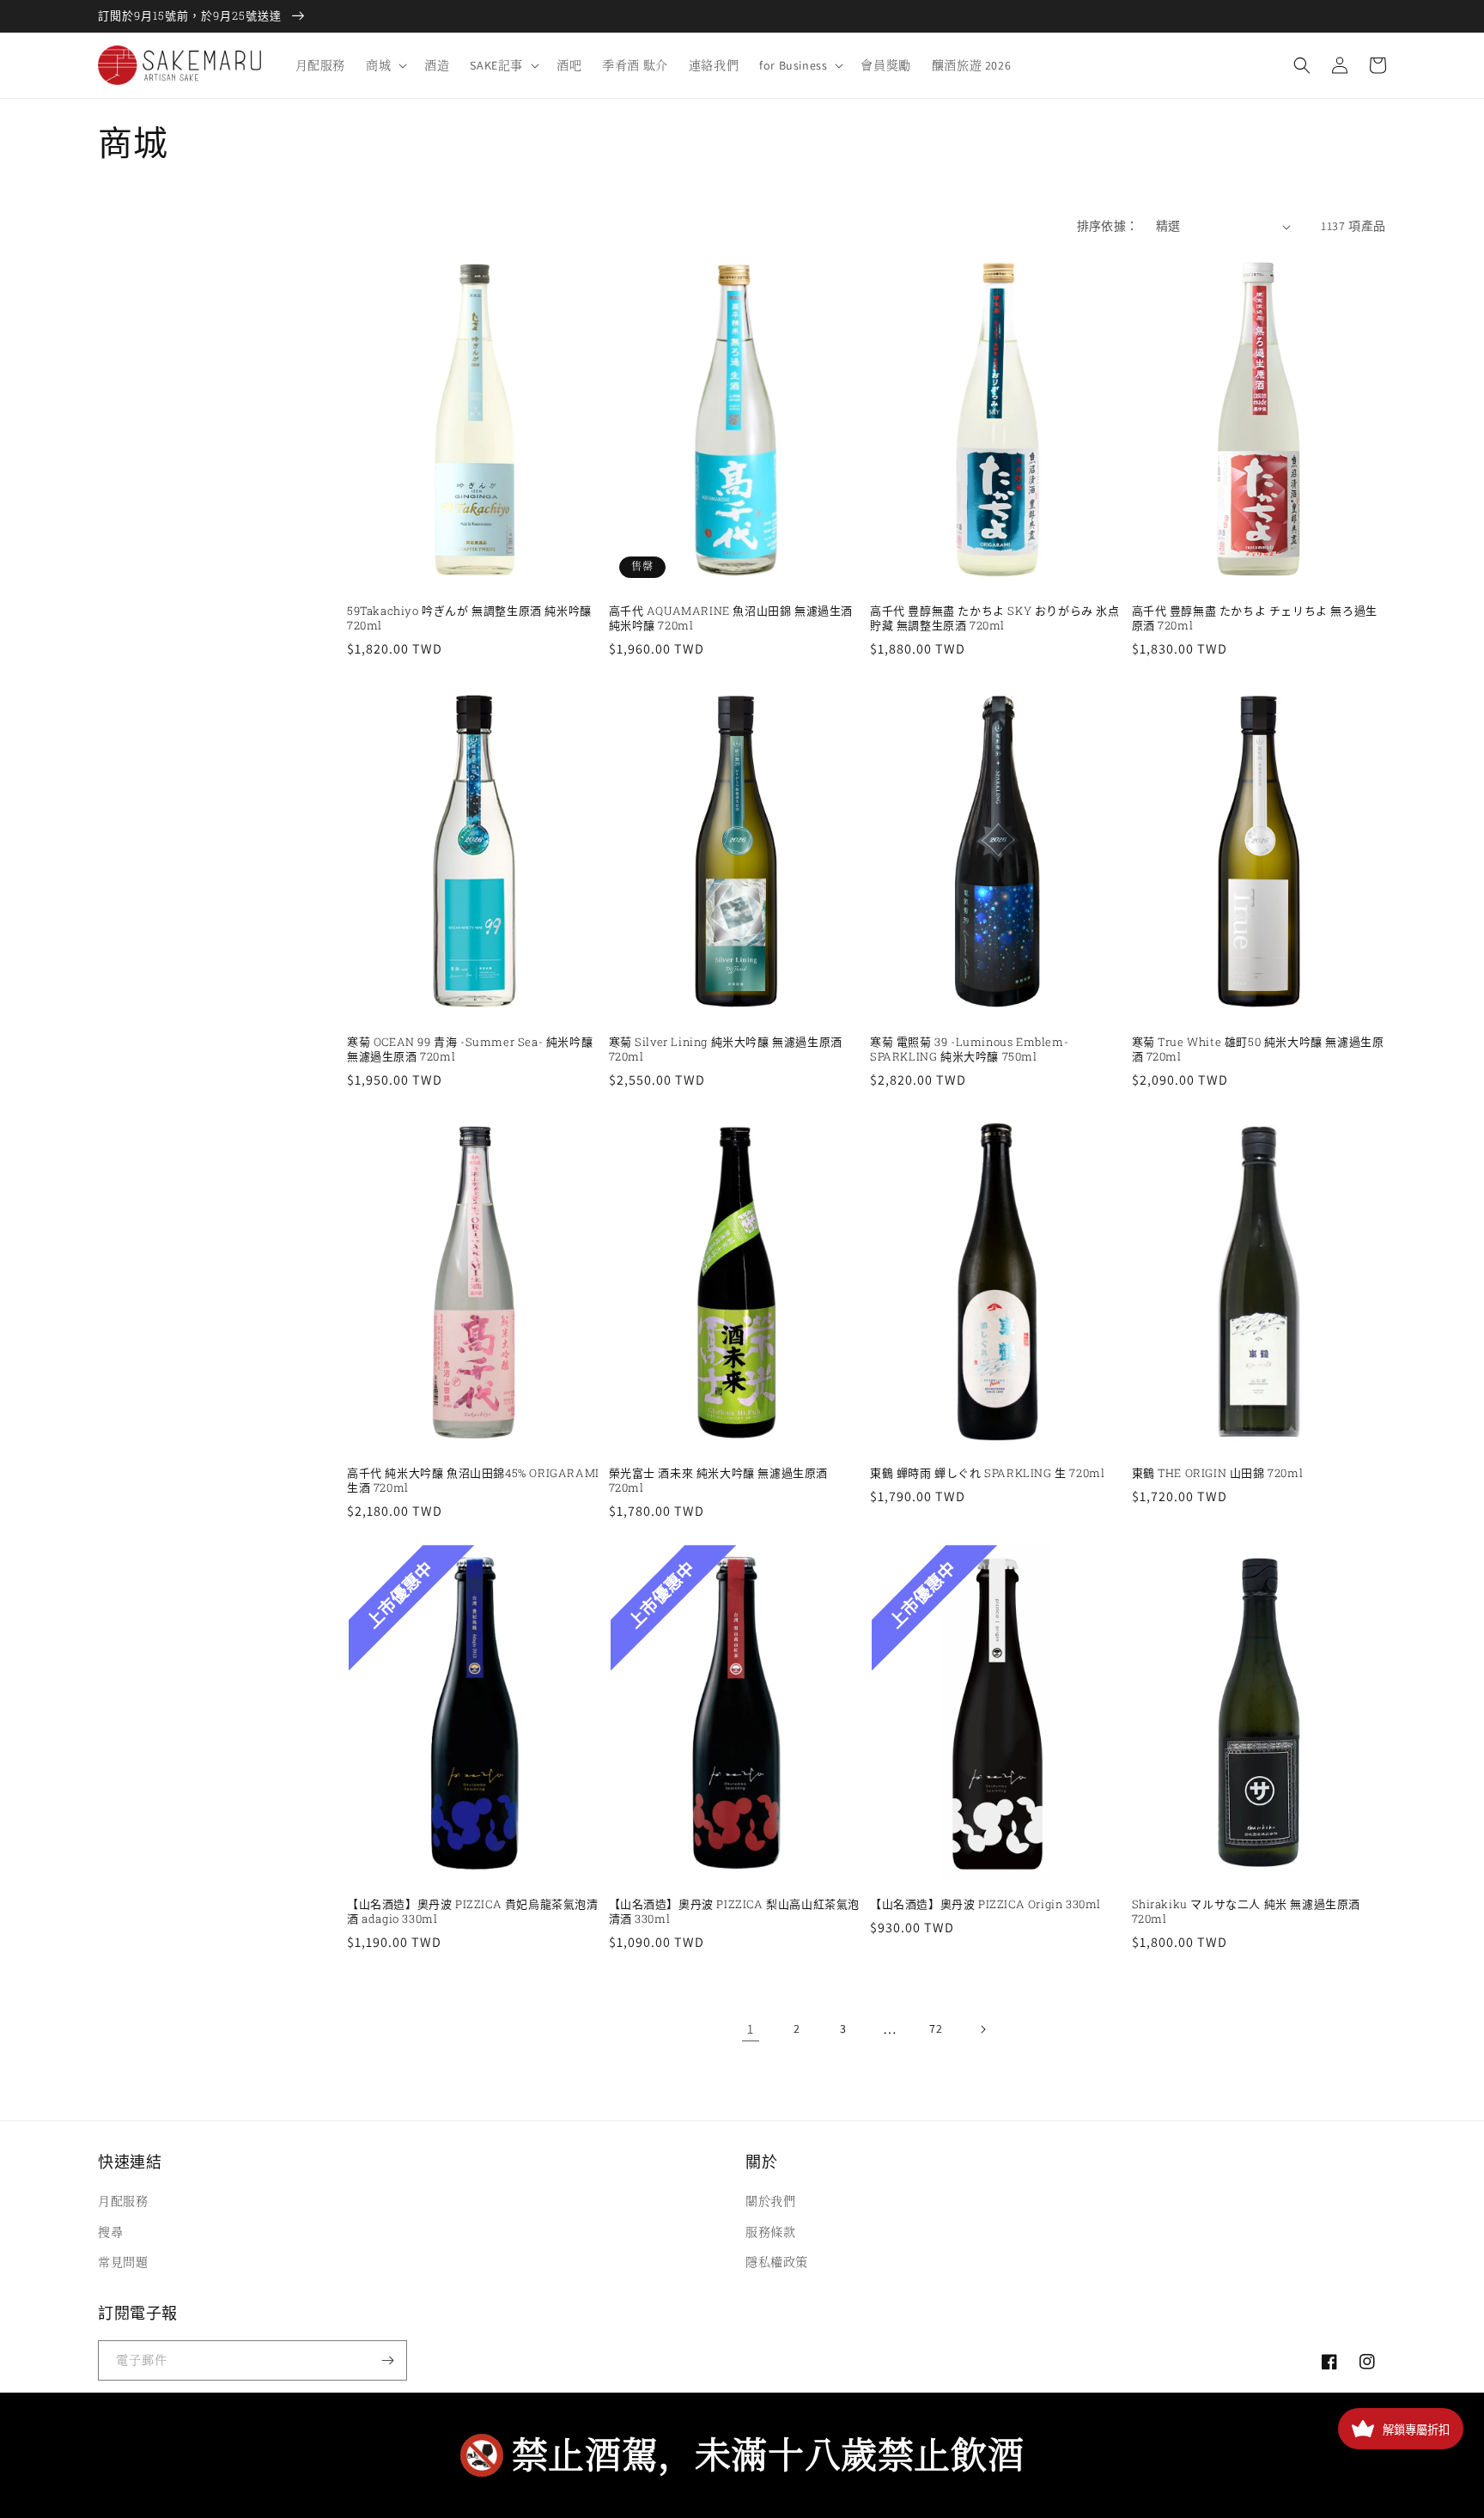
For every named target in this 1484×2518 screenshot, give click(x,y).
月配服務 (123, 2201)
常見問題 (123, 2262)
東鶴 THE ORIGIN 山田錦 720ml (1218, 1473)
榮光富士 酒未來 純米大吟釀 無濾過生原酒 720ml (719, 1481)
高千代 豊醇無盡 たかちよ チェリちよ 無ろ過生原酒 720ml (1255, 618)
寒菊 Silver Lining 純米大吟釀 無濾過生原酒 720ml (726, 1049)
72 (936, 2028)
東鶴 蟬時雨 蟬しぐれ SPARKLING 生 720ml (987, 1473)
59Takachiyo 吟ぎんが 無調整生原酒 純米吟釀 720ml (469, 618)
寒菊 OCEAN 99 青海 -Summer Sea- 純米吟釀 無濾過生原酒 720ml (470, 1049)
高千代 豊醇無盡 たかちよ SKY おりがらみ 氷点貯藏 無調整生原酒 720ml (995, 618)
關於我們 (770, 2201)
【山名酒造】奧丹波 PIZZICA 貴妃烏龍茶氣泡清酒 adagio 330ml (473, 1912)
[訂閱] (387, 2360)
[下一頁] (982, 2029)
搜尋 (110, 2232)
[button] (385, 65)
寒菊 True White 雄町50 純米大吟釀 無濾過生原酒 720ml (1258, 1049)
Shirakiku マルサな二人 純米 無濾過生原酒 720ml (1247, 1912)
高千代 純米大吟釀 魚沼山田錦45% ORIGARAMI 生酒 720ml (473, 1481)
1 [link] (751, 2029)
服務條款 (770, 2232)
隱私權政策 (777, 2262)
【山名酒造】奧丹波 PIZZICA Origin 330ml (985, 1904)
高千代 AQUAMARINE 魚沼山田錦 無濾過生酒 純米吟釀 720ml (731, 618)
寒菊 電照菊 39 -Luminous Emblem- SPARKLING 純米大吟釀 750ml (969, 1049)
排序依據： (1108, 226)
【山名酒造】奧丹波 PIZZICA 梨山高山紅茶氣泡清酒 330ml (735, 1912)
